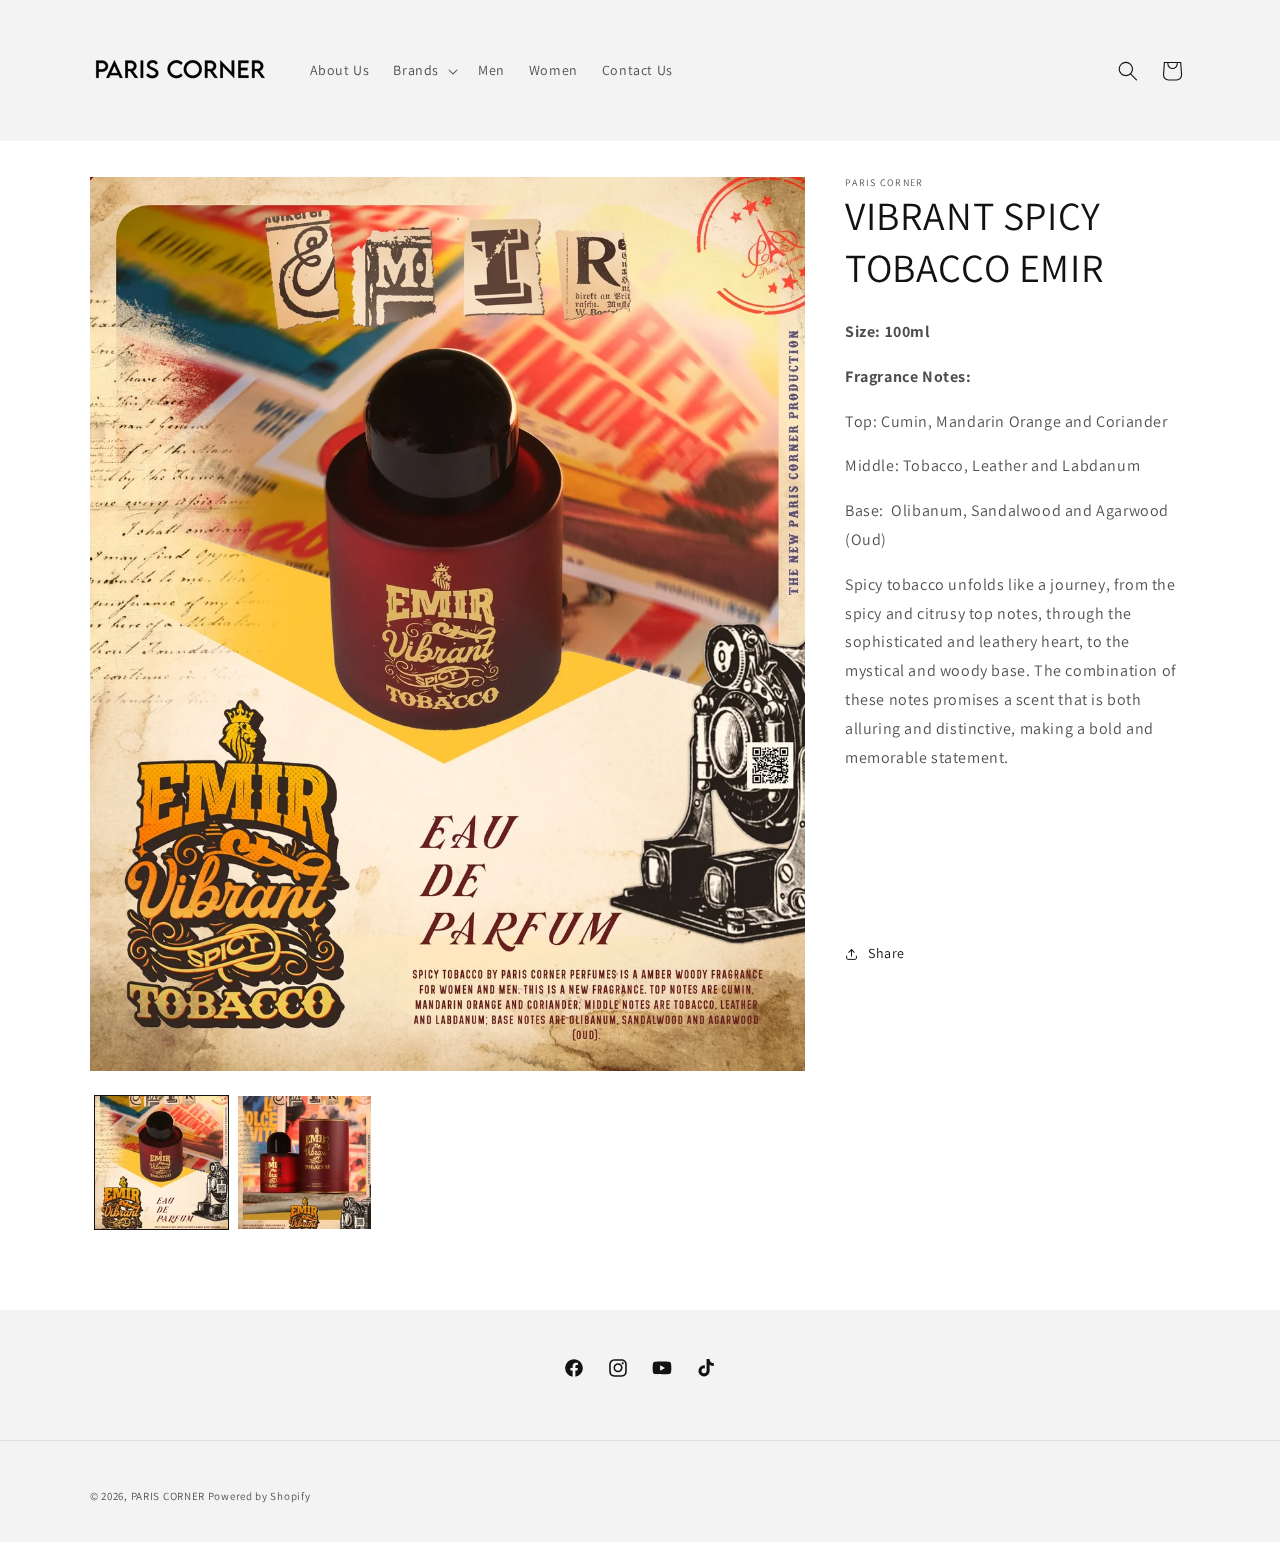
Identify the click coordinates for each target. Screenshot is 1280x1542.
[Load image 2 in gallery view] (304, 1162)
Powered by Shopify (259, 1496)
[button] (423, 70)
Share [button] (886, 953)
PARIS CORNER (168, 1496)
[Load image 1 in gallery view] (161, 1162)
